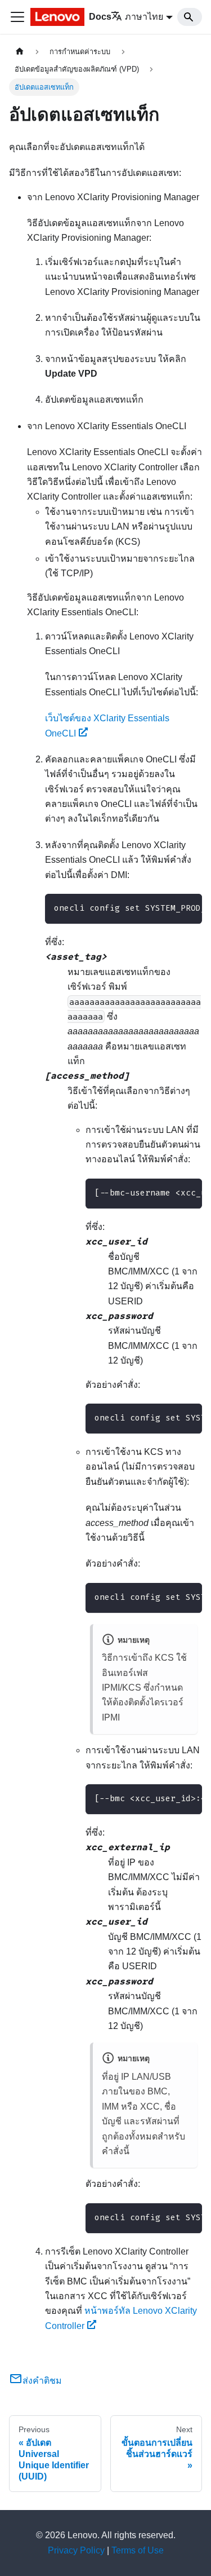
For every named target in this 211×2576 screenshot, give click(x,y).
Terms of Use (138, 2550)
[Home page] (20, 52)
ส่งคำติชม (42, 2381)
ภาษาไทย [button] (144, 17)
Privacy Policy (76, 2550)
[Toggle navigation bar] (17, 17)
